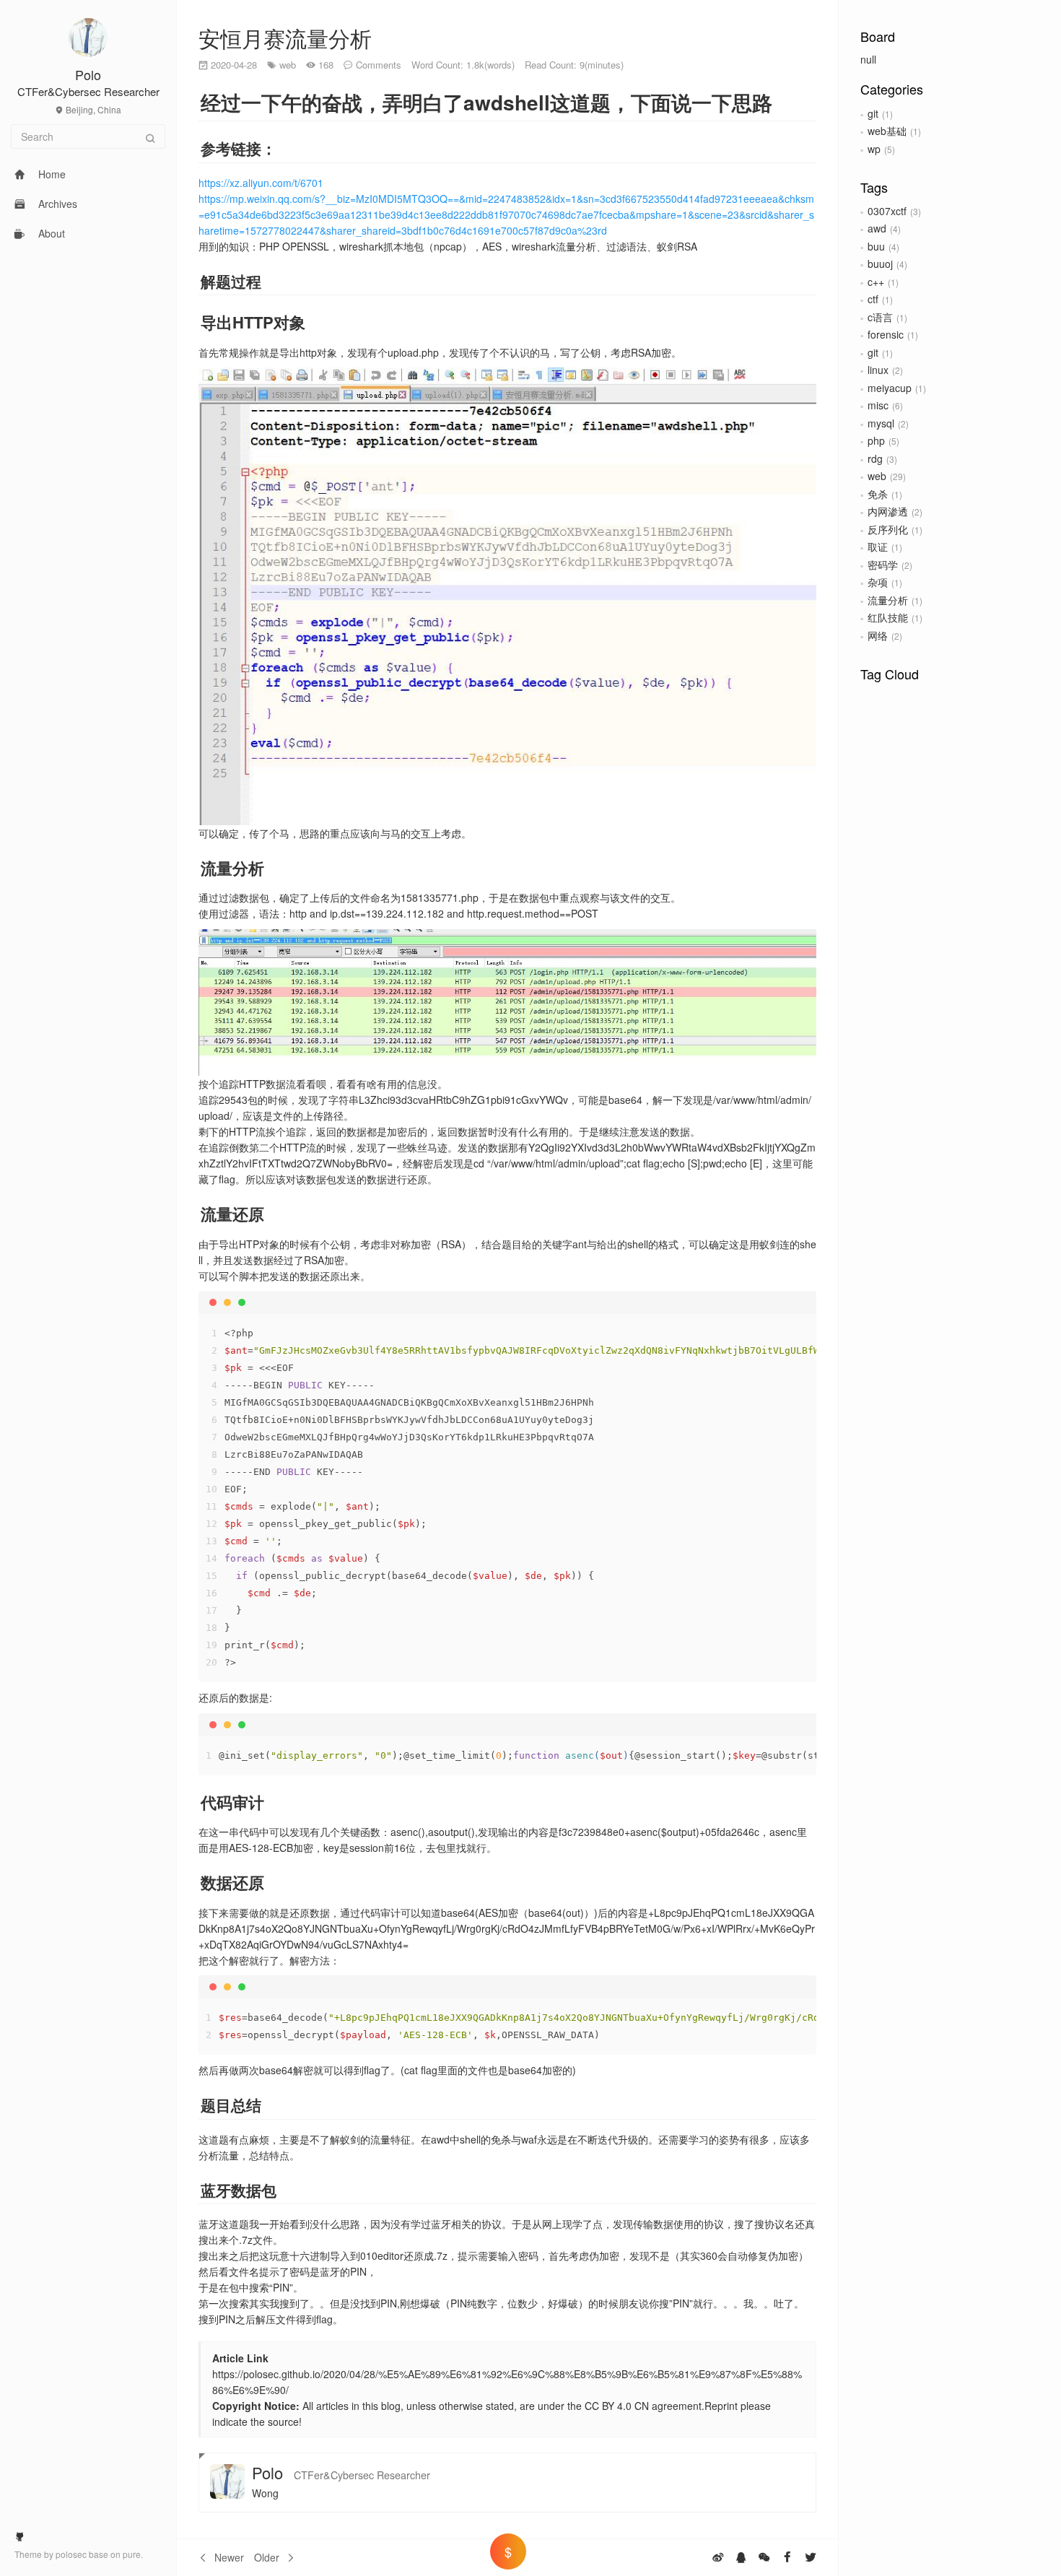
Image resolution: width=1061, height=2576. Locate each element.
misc (878, 405)
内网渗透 (888, 511)
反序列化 (888, 529)
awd (877, 228)
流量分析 (888, 600)
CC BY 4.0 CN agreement (642, 2406)
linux (878, 370)
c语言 (880, 317)
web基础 (887, 131)
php (876, 440)
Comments (379, 65)
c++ (876, 282)
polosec (72, 2554)
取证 (878, 547)
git (873, 113)
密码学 (883, 565)
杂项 (878, 582)
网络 (878, 635)
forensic (886, 334)
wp (874, 149)
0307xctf (887, 211)
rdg (875, 458)
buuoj (880, 264)
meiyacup (890, 388)
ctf (873, 299)
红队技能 (888, 617)
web (877, 476)
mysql (881, 423)
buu (876, 246)
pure (132, 2554)
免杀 (878, 494)
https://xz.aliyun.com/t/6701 (261, 183)
